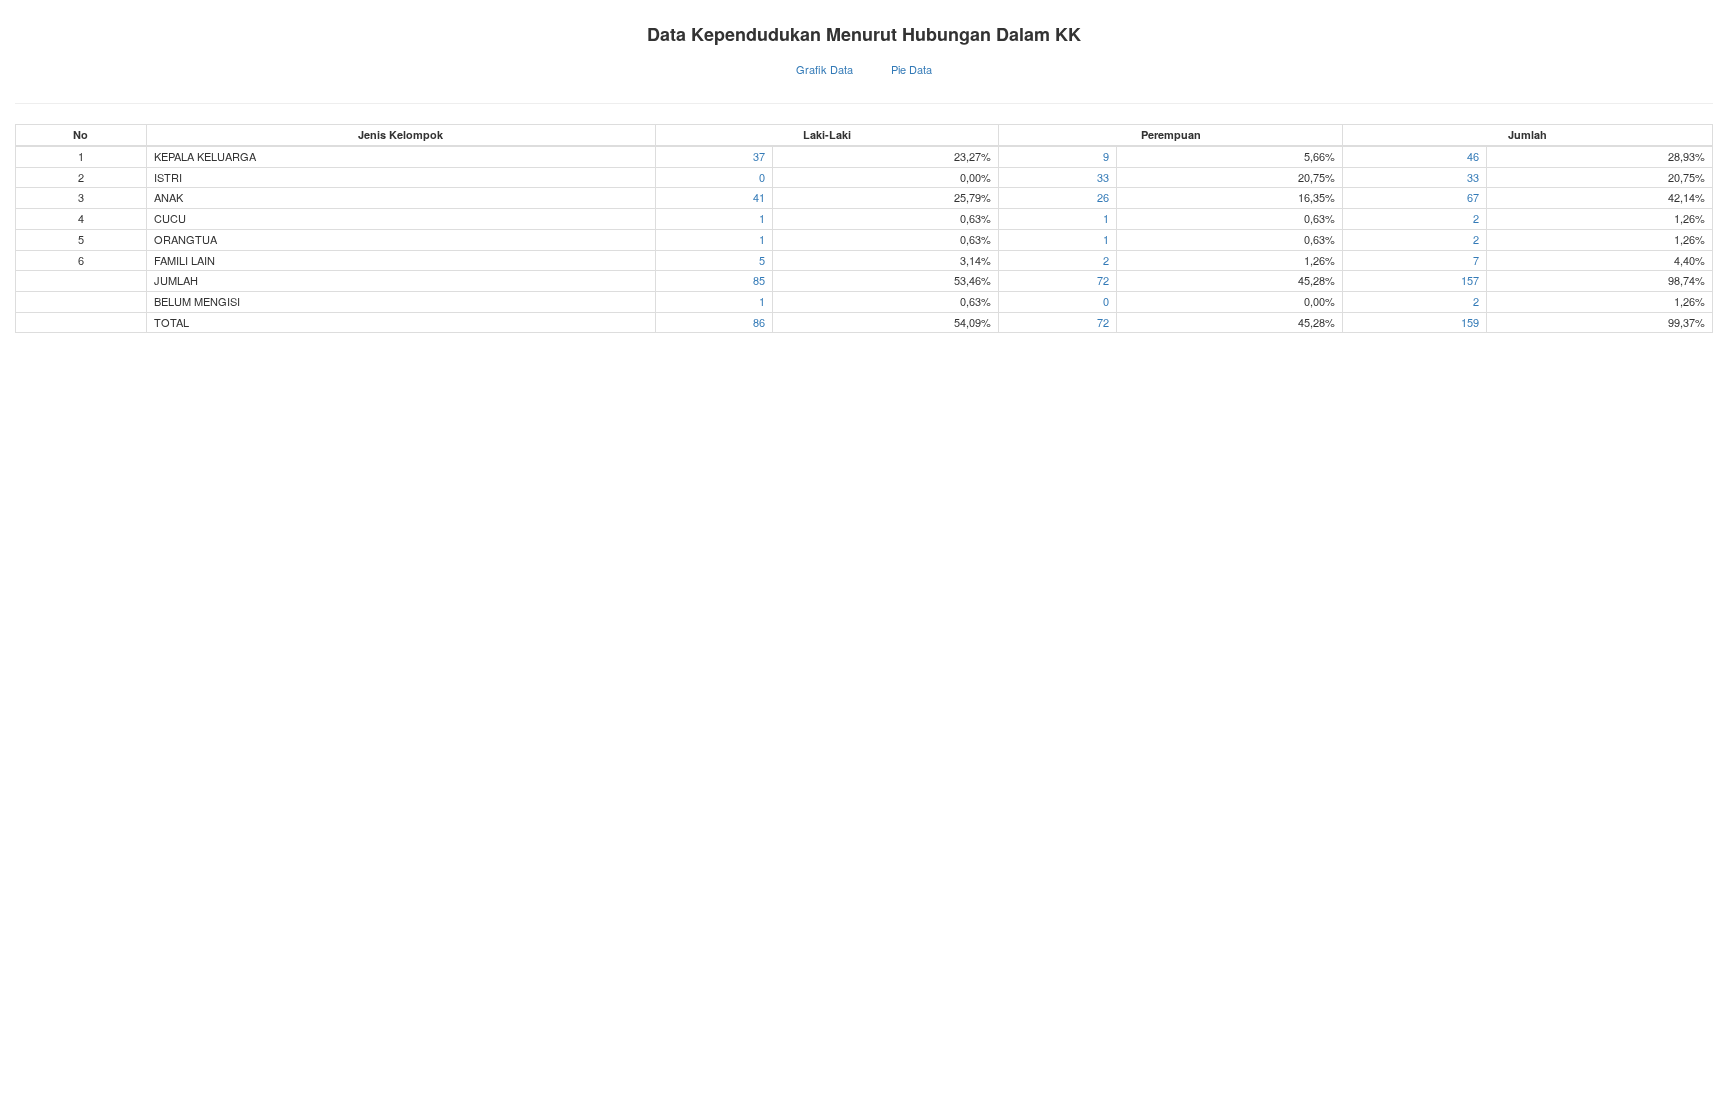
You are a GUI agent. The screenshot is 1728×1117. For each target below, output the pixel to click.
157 (1470, 280)
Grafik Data (824, 69)
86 (759, 322)
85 (759, 280)
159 (1470, 322)
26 (1103, 197)
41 (759, 197)
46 (1473, 156)
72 (1103, 280)
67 (1473, 197)
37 (759, 156)
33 (1103, 177)
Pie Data (911, 69)
